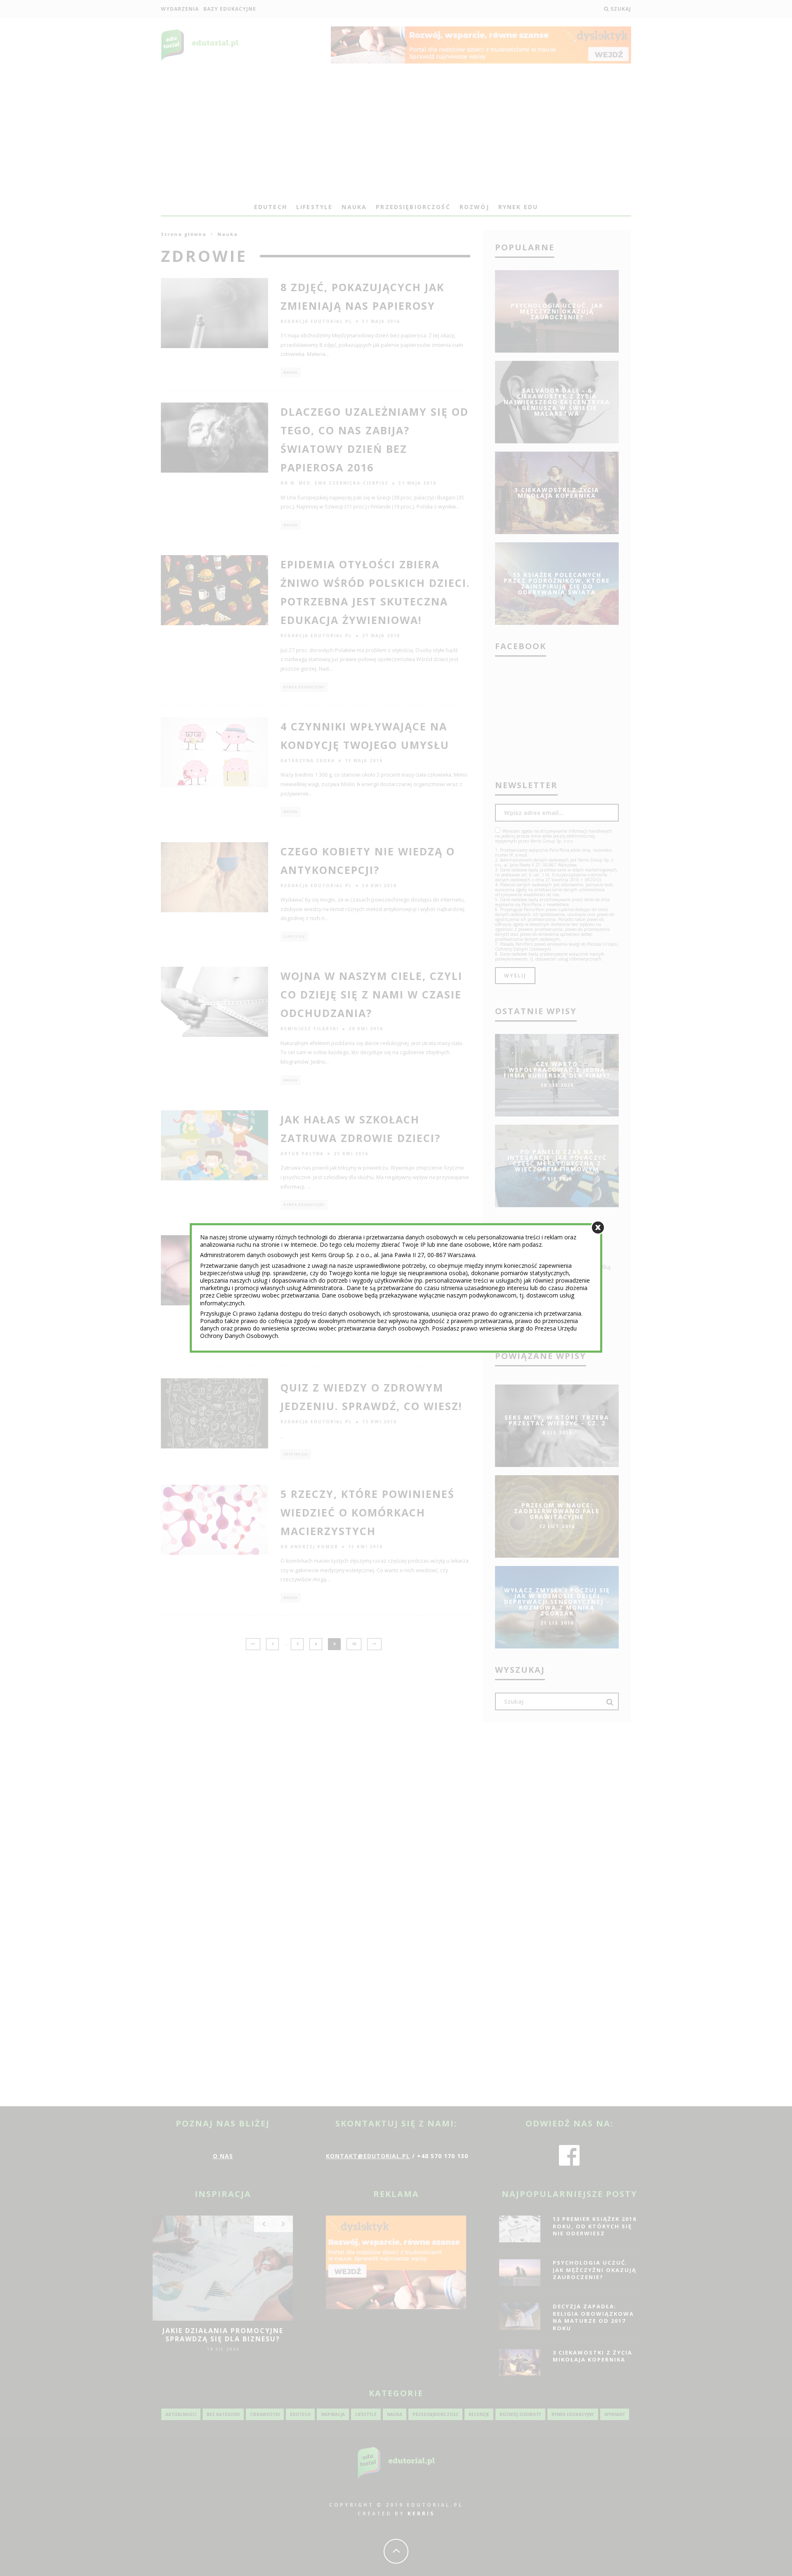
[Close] (598, 1228)
